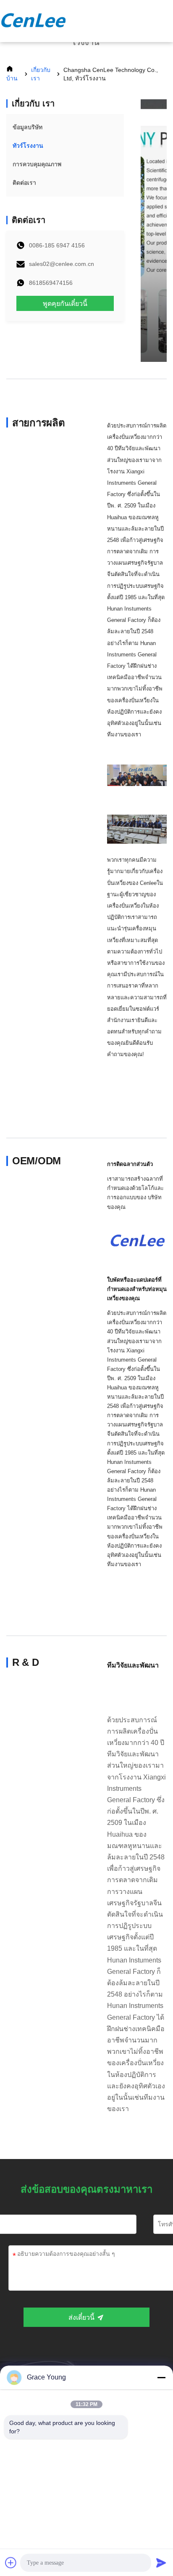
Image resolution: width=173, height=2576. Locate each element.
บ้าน (12, 78)
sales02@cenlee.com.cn (62, 264)
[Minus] (161, 2377)
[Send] (161, 2563)
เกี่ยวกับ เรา (41, 74)
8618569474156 (51, 283)
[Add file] (11, 2563)
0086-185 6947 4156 (57, 245)
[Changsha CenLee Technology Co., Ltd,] (34, 21)
